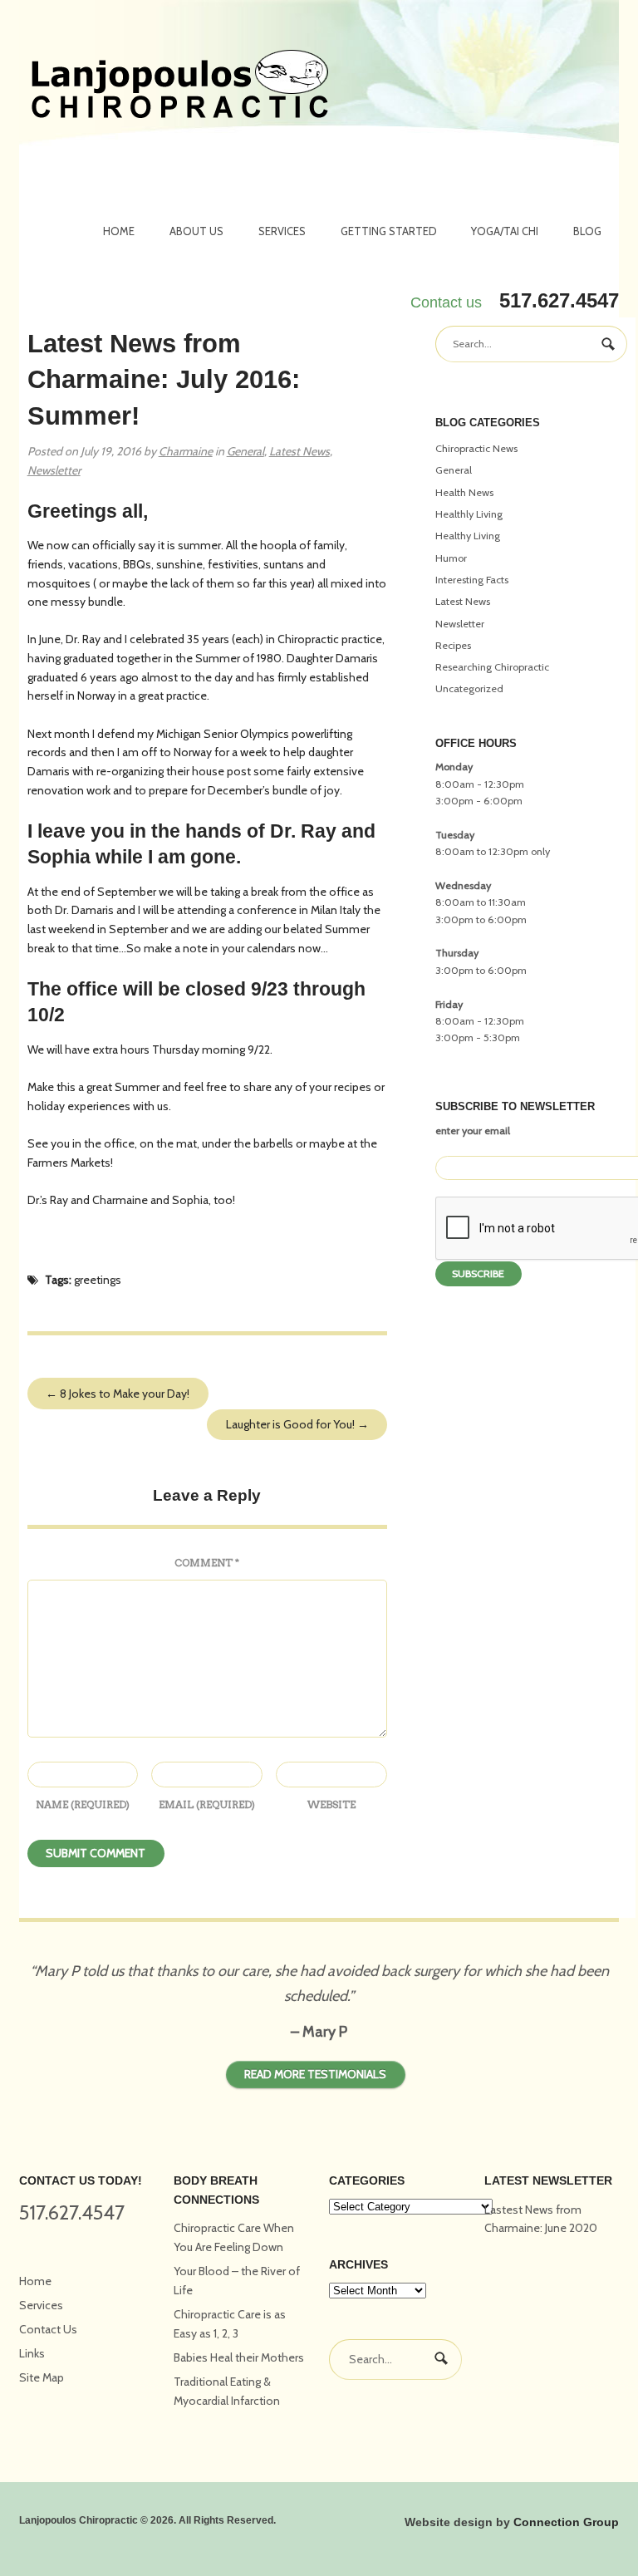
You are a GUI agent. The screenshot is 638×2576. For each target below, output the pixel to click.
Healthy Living (468, 536)
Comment (207, 1563)
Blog (587, 231)
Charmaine (186, 451)
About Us (196, 231)
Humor (451, 558)
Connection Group (566, 2522)
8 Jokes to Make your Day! (118, 1394)
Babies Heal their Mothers (239, 2357)
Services (282, 231)
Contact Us (48, 2329)
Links (32, 2353)
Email (207, 1804)
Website (331, 1804)
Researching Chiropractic (492, 667)
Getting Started (389, 231)
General (245, 451)
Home (119, 231)
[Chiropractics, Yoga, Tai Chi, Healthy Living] (180, 86)
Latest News (299, 451)
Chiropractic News (476, 448)
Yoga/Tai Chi (505, 231)
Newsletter (54, 470)
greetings (98, 1280)
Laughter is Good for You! (297, 1424)
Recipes (453, 645)
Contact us (446, 302)
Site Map (42, 2377)
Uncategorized (469, 688)
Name (83, 1804)
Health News (464, 492)
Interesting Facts (472, 580)
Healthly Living (469, 514)
